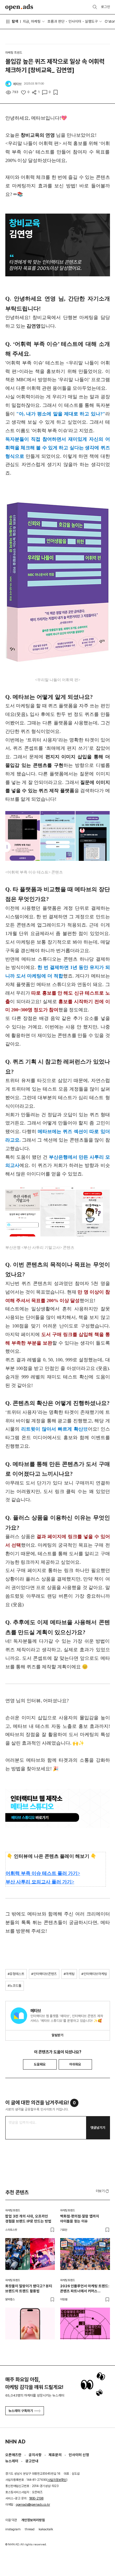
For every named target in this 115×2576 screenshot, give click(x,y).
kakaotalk (46, 2529)
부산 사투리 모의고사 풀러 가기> (40, 1882)
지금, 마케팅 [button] (32, 21)
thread (30, 2529)
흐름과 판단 (56, 21)
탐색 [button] (15, 21)
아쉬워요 (75, 2064)
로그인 (106, 7)
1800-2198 (36, 2498)
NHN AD (15, 2442)
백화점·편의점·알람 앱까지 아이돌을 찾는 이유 (80, 2219)
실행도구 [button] (91, 21)
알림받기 (57, 2035)
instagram (13, 2529)
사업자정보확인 (57, 2480)
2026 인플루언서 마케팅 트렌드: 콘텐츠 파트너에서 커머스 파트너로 (85, 2289)
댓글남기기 (98, 2128)
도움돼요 (40, 2064)
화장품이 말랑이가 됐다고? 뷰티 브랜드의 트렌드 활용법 (29, 2288)
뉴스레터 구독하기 (21, 2411)
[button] (103, 2191)
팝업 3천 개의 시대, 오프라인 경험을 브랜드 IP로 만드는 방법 (28, 2219)
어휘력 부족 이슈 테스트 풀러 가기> (43, 1873)
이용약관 (11, 2520)
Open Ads (19, 7)
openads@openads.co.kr (33, 2505)
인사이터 (75, 21)
